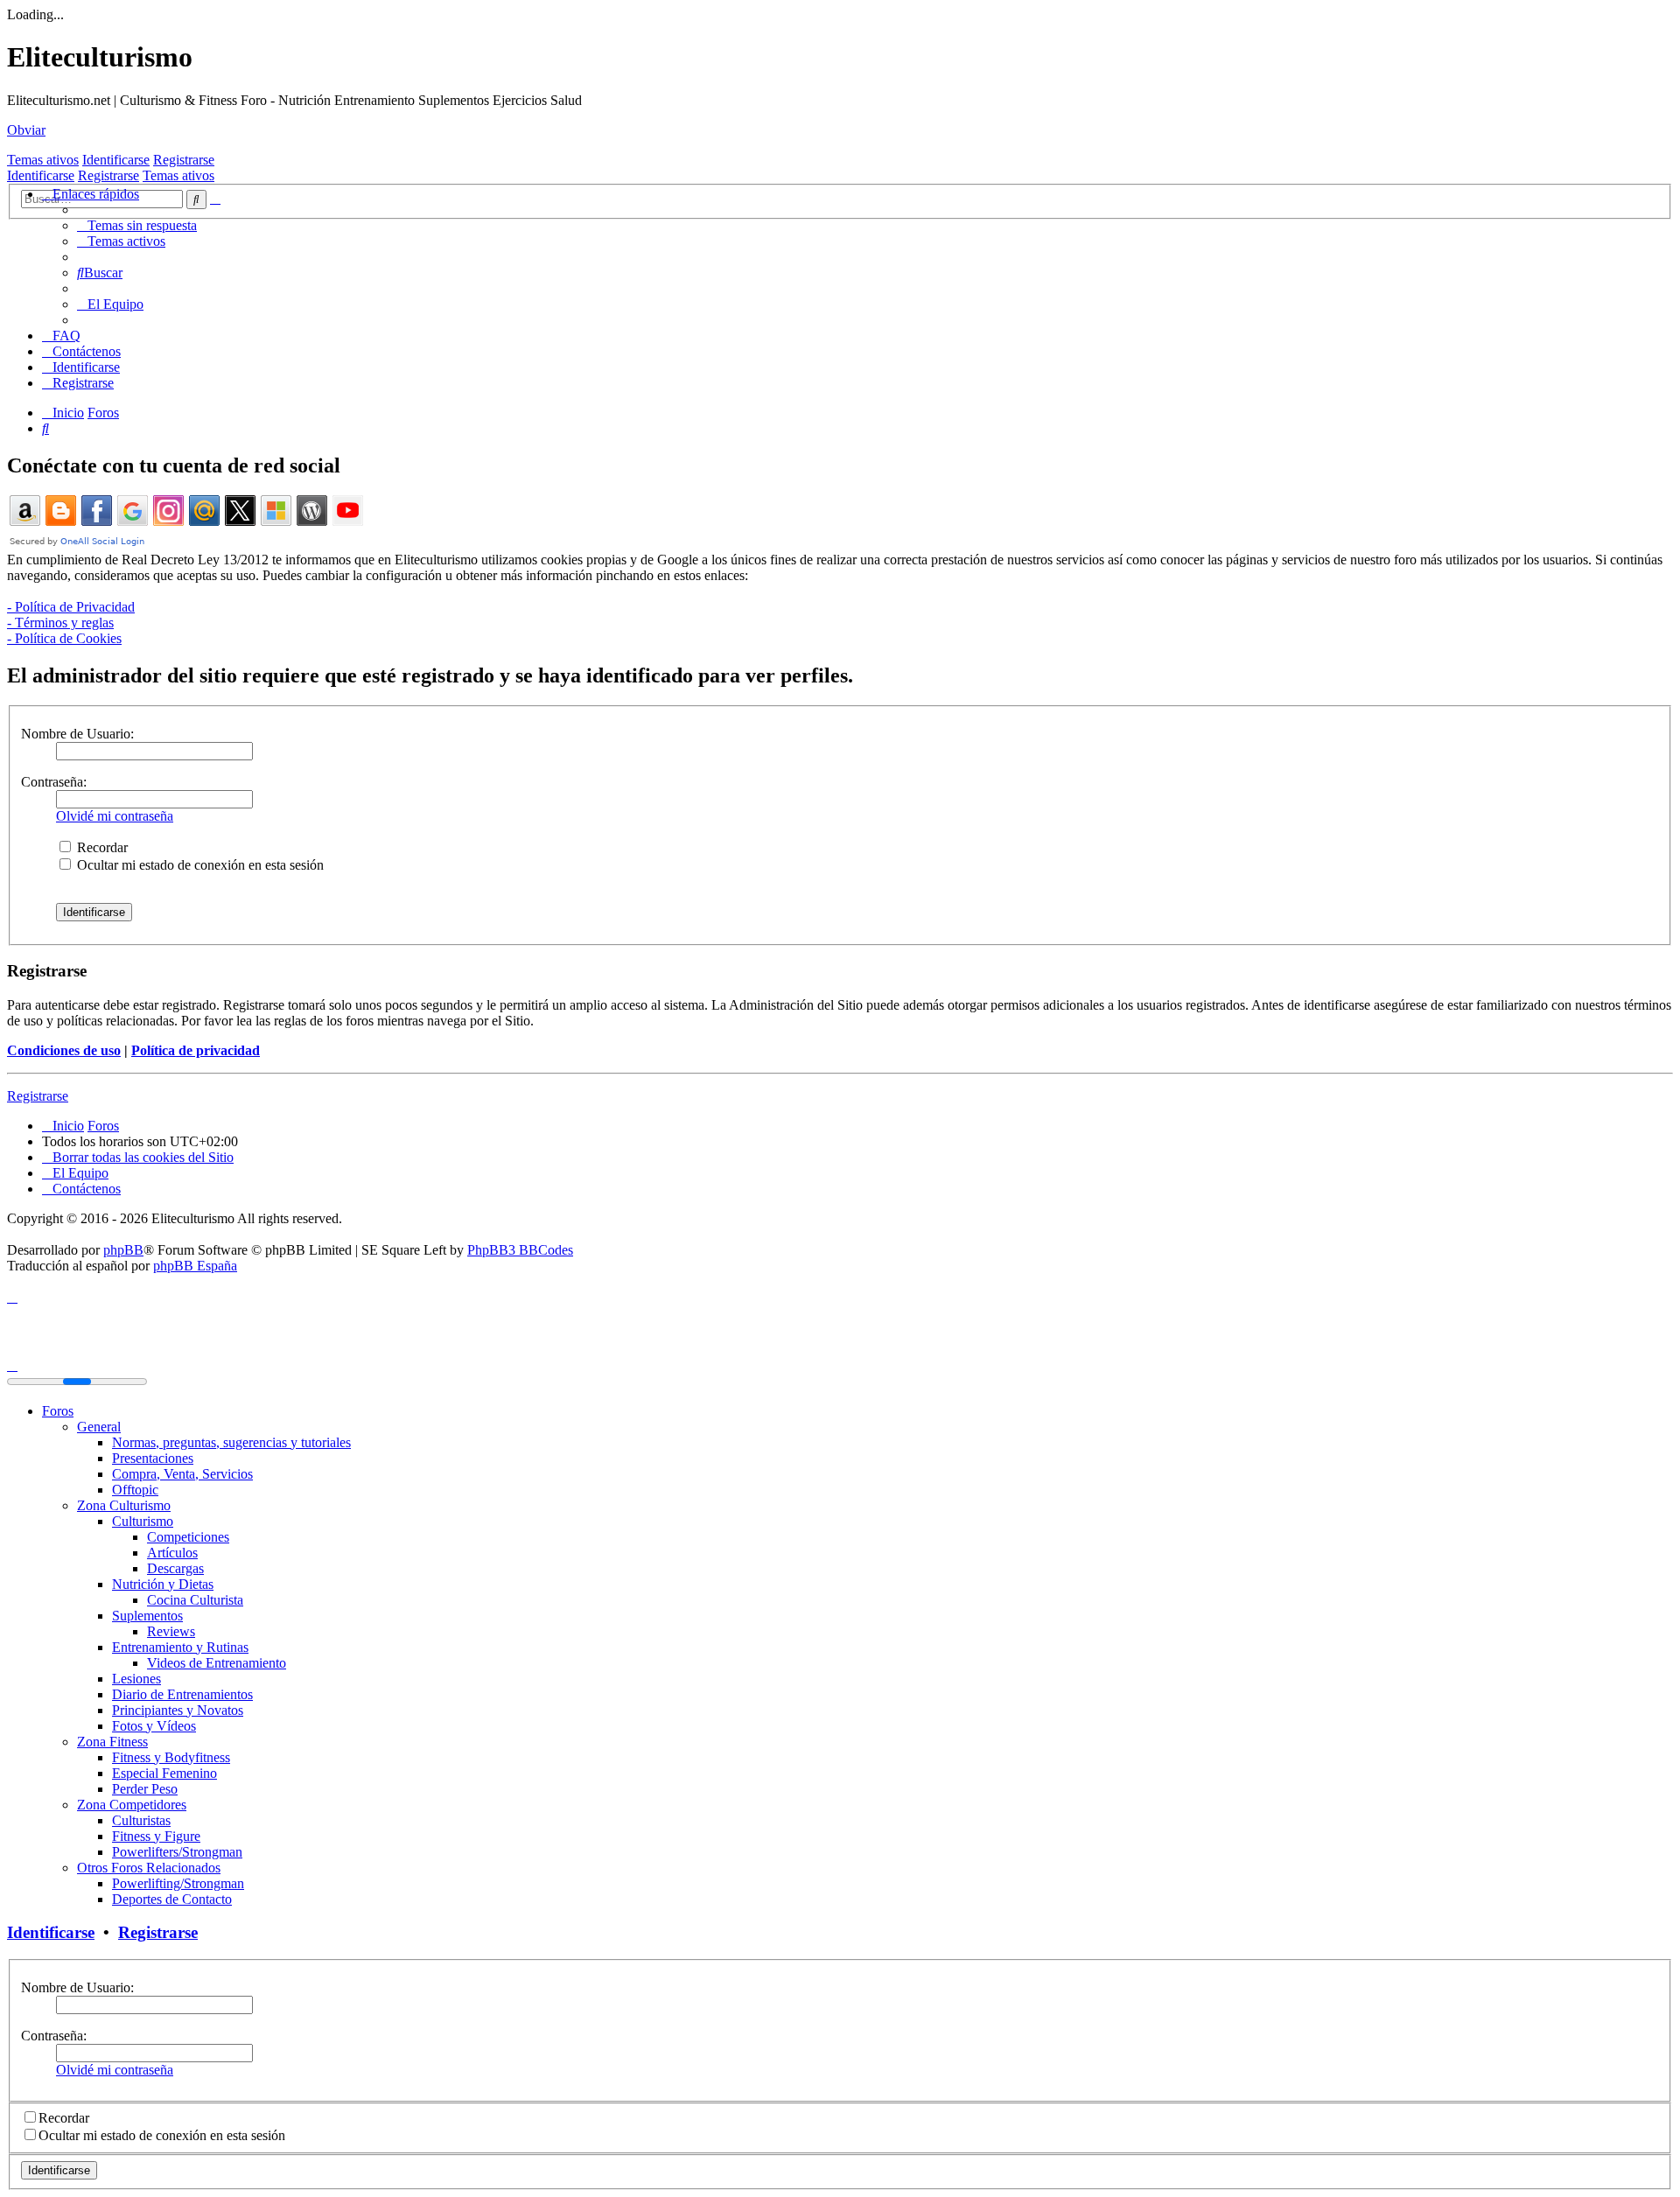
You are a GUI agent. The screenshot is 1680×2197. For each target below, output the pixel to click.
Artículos (172, 1553)
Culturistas (141, 1820)
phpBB (123, 1250)
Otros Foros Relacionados (149, 1868)
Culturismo (143, 1521)
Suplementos (147, 1616)
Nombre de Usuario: (77, 734)
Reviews (171, 1631)
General (99, 1427)
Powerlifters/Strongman (177, 1852)
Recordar (101, 847)
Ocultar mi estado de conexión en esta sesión (199, 865)
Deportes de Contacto (172, 1899)
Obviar (26, 130)
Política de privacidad (196, 1050)
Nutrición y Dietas (163, 1584)
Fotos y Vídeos (154, 1726)
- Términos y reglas (60, 623)
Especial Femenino (164, 1773)
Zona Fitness (112, 1742)
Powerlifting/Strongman (178, 1883)
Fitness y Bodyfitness (171, 1757)
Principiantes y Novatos (178, 1710)
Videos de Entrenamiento (217, 1663)
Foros (58, 1411)
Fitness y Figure (156, 1836)
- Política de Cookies (64, 638)
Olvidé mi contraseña (115, 816)
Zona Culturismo (124, 1505)
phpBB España (195, 1266)
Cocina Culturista (195, 1600)
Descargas (175, 1568)
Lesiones (136, 1679)
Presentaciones (153, 1458)
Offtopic (135, 1490)
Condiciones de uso (64, 1050)
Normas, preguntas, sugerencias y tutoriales (231, 1442)
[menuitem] (137, 225)
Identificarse (116, 160)
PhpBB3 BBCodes (520, 1250)
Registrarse (184, 160)
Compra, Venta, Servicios (182, 1474)
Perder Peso (145, 1789)
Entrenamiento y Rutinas (180, 1647)
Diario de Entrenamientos (182, 1694)
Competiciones (188, 1537)
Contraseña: (54, 782)
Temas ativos (43, 160)
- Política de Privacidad (71, 607)
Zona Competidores (132, 1805)
